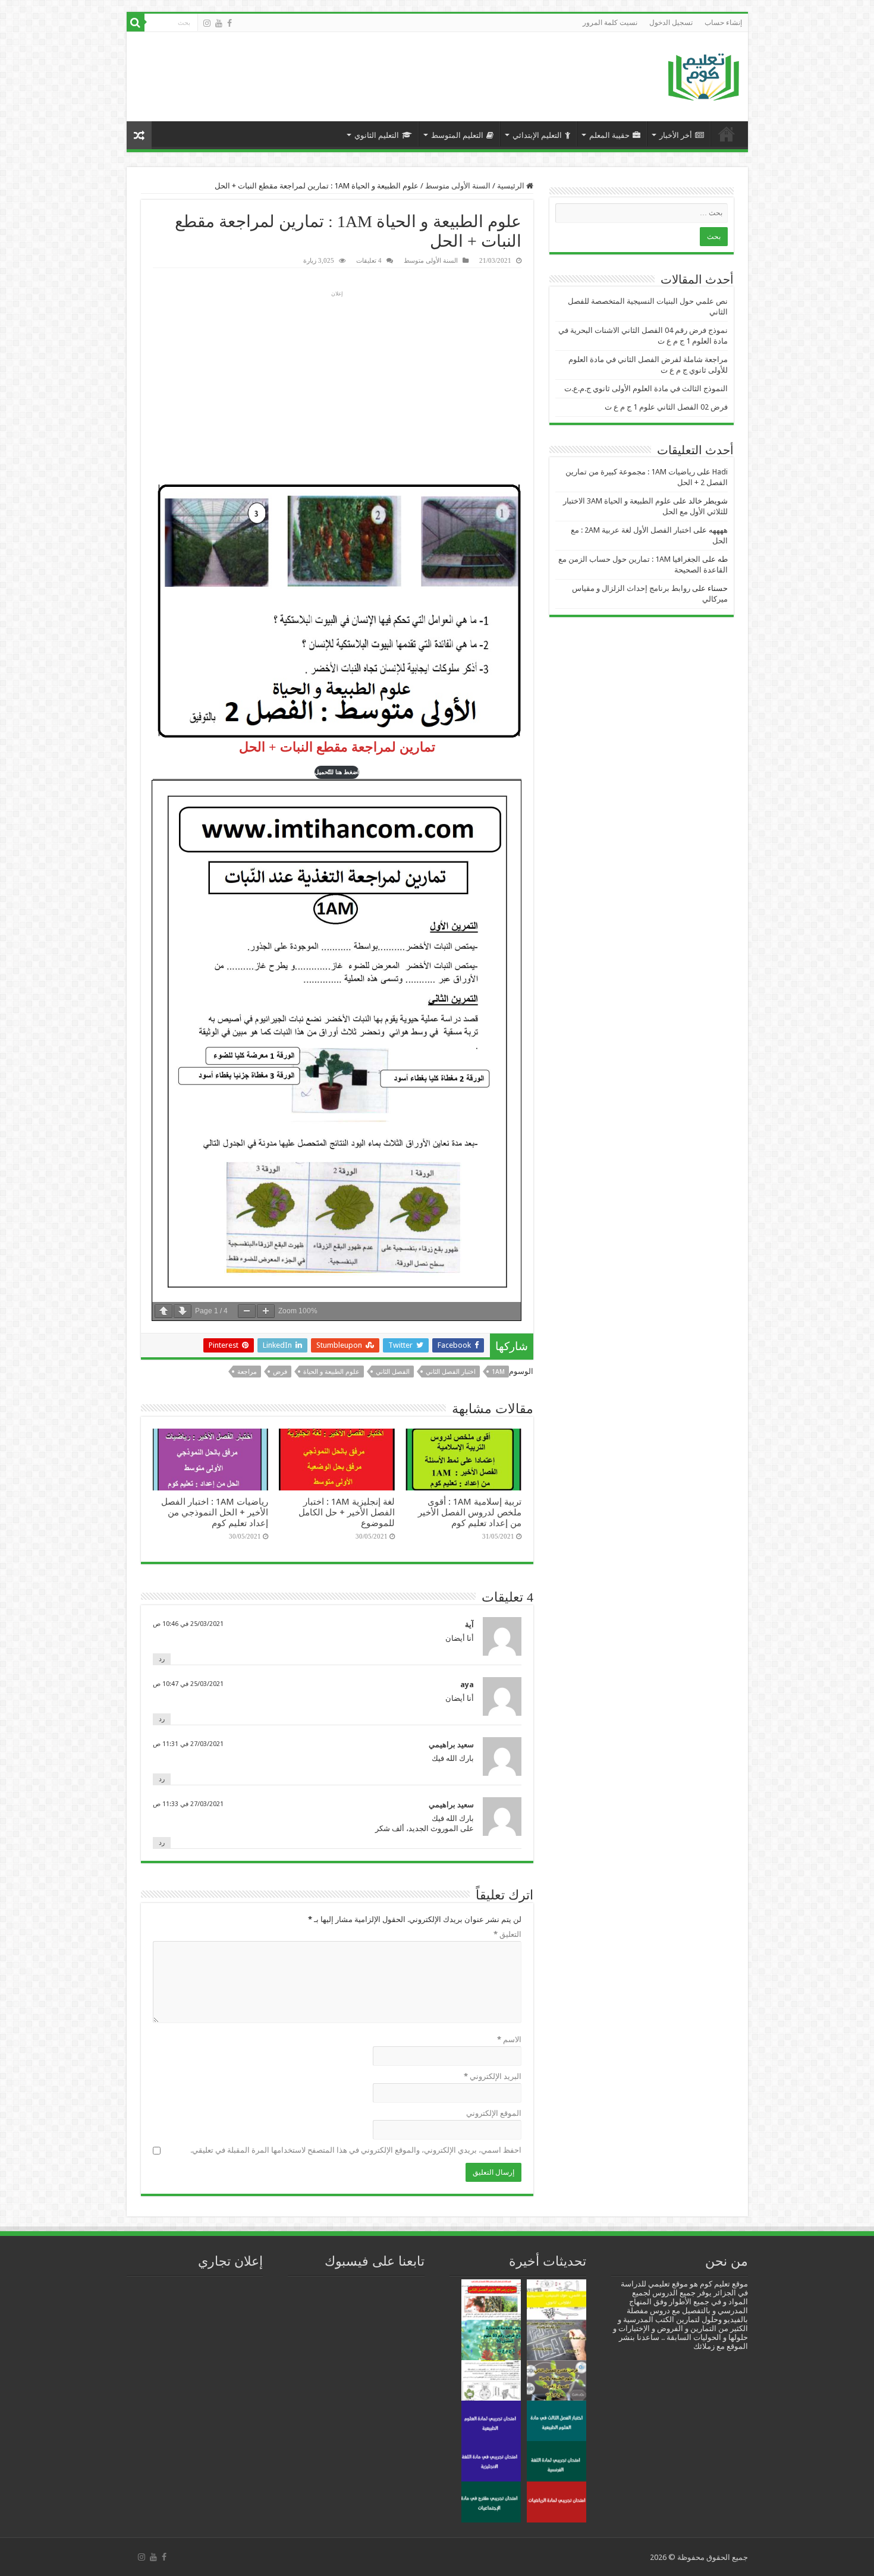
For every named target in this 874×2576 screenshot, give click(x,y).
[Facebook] (229, 23)
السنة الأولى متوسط (458, 186)
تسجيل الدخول (671, 23)
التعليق (507, 1934)
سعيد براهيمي (451, 1745)
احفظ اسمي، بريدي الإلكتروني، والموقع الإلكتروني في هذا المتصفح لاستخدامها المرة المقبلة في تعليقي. (356, 2150)
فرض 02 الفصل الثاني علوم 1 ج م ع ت (666, 407)
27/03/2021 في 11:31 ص (188, 1744)
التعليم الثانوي (377, 135)
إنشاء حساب (723, 23)
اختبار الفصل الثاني (451, 1372)
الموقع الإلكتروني (494, 2113)
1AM (498, 1372)
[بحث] (136, 23)
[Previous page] (164, 1311)
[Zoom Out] (247, 1311)
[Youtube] (219, 23)
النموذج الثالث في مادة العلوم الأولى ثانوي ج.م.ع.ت (646, 389)
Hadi (720, 472)
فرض (280, 1372)
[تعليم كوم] (704, 74)
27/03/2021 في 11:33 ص (188, 1804)
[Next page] (183, 1311)
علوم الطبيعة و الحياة (331, 1372)
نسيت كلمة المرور (610, 23)
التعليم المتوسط (457, 135)
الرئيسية (727, 134)
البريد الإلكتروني (493, 2076)
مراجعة (247, 1372)
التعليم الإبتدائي (537, 135)
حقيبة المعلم (609, 135)
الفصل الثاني (393, 1372)
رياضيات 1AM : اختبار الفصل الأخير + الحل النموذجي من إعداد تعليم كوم (215, 1512)
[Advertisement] (350, 71)
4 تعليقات (369, 260)
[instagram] (207, 23)
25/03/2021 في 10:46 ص (188, 1624)
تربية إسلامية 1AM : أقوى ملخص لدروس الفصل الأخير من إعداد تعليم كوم (470, 1512)
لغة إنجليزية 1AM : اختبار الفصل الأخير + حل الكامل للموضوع (347, 1512)
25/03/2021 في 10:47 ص (188, 1684)
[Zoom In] (266, 1311)
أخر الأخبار (676, 135)
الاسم (509, 2039)
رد (162, 1659)
